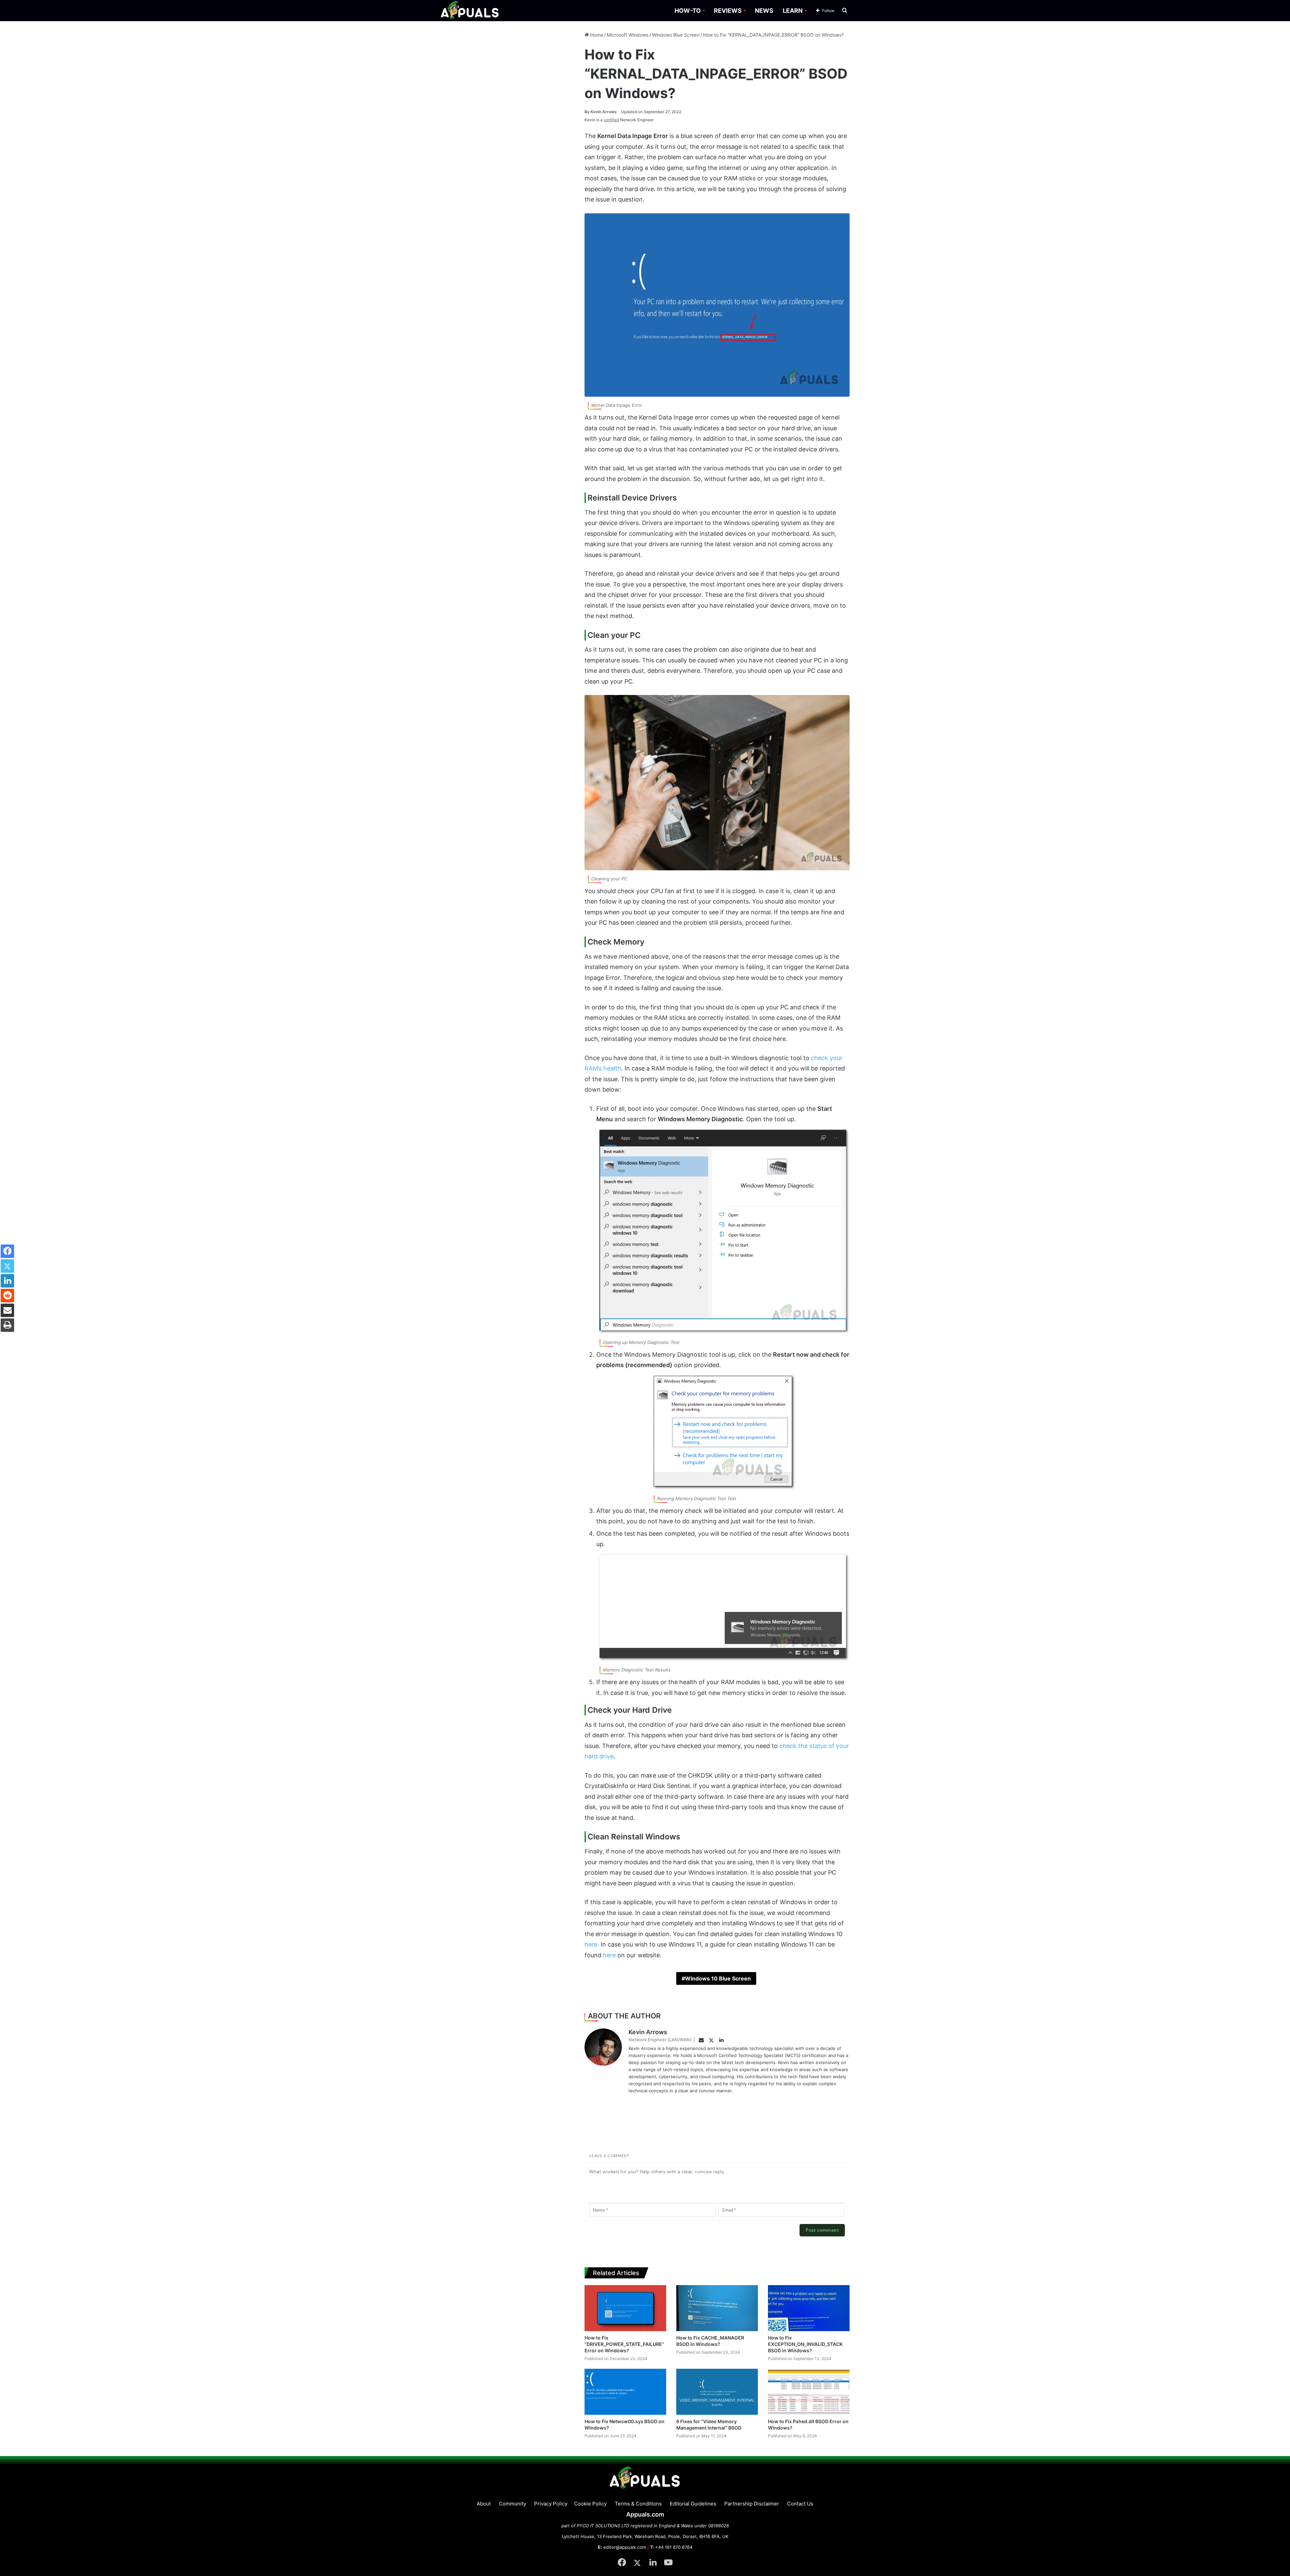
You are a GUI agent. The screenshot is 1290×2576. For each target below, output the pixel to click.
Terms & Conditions (638, 2504)
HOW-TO (688, 11)
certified (611, 120)
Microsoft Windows (628, 35)
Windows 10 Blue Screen (718, 1978)
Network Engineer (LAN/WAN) (660, 2040)
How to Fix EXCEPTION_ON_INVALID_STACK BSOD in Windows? (805, 2344)
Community (512, 2504)
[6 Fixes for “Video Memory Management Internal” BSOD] (717, 2392)
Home (596, 35)
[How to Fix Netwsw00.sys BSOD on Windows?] (625, 2392)
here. (592, 1944)
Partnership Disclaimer (752, 2504)
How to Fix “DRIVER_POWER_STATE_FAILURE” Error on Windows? (624, 2344)
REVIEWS (728, 11)
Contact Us (800, 2504)
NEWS (764, 11)
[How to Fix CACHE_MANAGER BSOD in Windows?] (717, 2308)
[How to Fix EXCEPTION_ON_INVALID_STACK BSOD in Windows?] (809, 2308)
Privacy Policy (551, 2504)
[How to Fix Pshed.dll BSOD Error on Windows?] (809, 2392)
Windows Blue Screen (676, 35)
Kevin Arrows (601, 112)
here (609, 1955)
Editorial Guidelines (693, 2504)
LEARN (793, 11)
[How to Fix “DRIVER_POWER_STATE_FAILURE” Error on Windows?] (625, 2308)
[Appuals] (470, 11)
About (484, 2504)
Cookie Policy (590, 2504)
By (588, 112)
